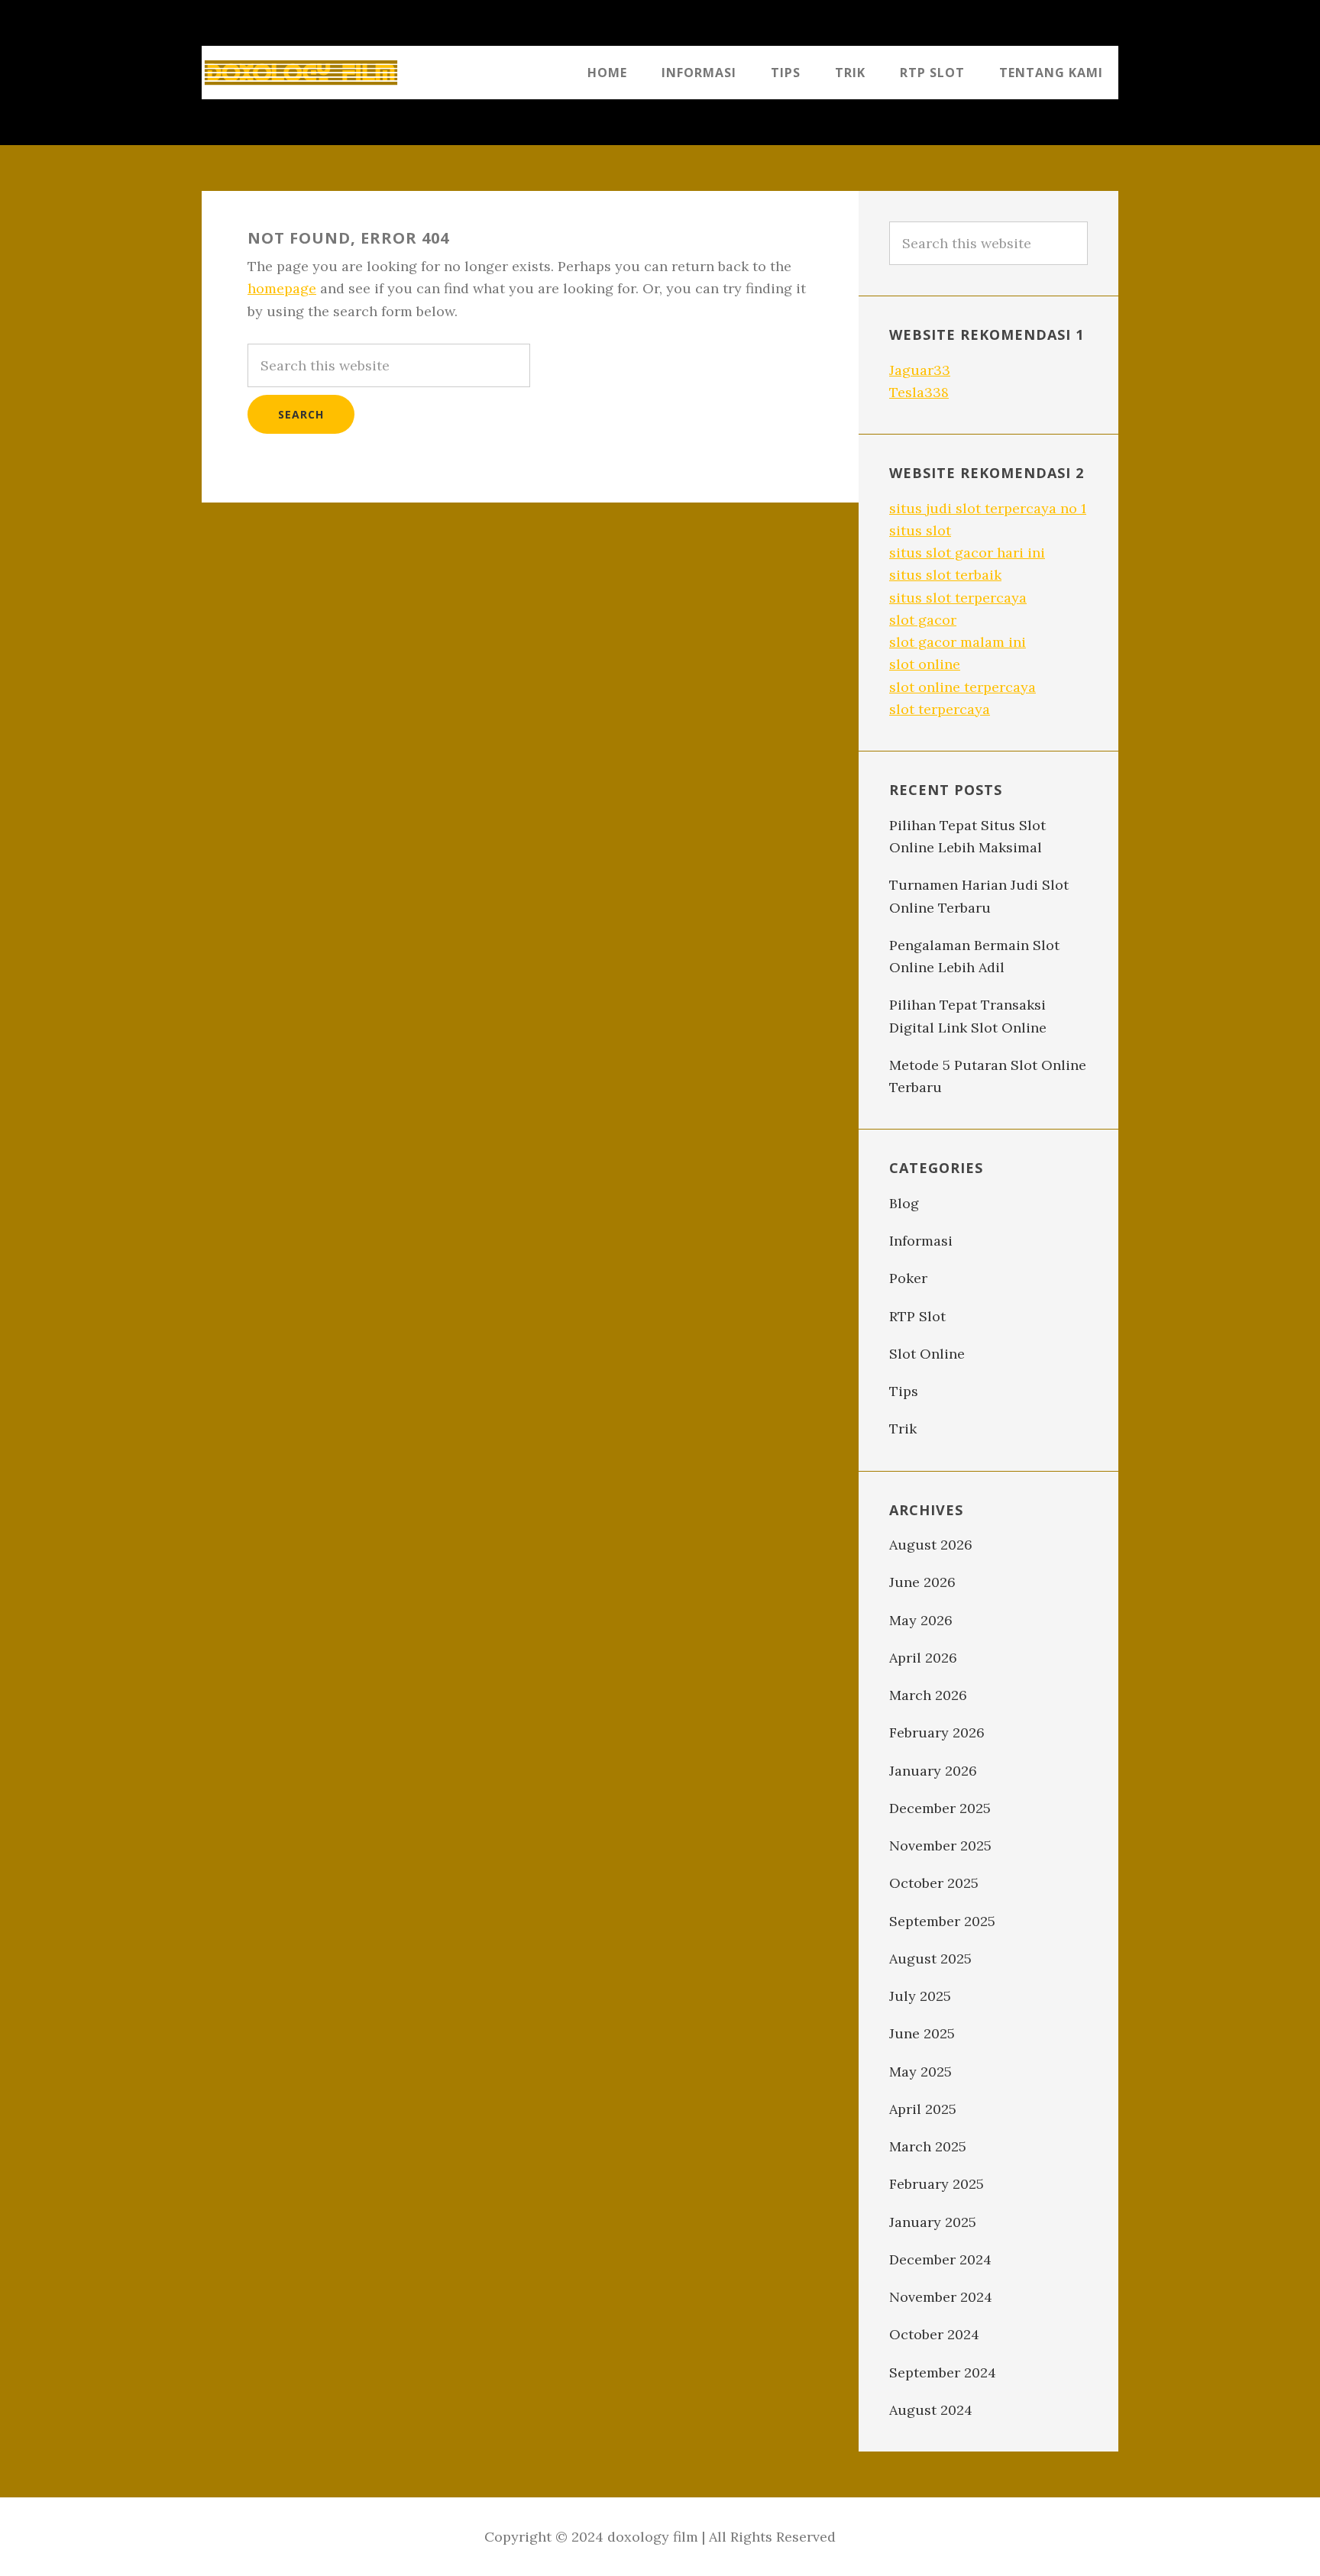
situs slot (920, 530)
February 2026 (937, 1732)
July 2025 (920, 1996)
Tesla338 (919, 392)
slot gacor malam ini (958, 642)
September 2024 (943, 2372)
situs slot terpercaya (958, 598)
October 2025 (934, 1883)
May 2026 (921, 1620)
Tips (904, 1391)
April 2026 (923, 1658)
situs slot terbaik (945, 575)
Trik (903, 1429)
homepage (282, 288)
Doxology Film (301, 73)
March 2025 (928, 2146)
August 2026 (931, 1545)
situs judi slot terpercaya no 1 (988, 508)
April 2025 (923, 2109)
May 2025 (920, 2072)
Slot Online (927, 1354)
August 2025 (930, 1959)
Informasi (921, 1241)
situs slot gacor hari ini (967, 553)
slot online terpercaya (962, 687)
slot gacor (923, 620)
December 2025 (940, 1808)
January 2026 (933, 1771)
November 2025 (940, 1846)
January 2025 (933, 2222)
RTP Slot (917, 1316)
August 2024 (931, 2410)
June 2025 (922, 2033)
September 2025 (942, 1921)
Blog (904, 1203)
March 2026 (928, 1695)
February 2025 (937, 2184)
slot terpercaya (940, 709)
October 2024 (934, 2334)
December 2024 (940, 2259)
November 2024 (941, 2297)
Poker (908, 1278)
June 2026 (922, 1582)
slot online (925, 664)
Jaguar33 (920, 370)
